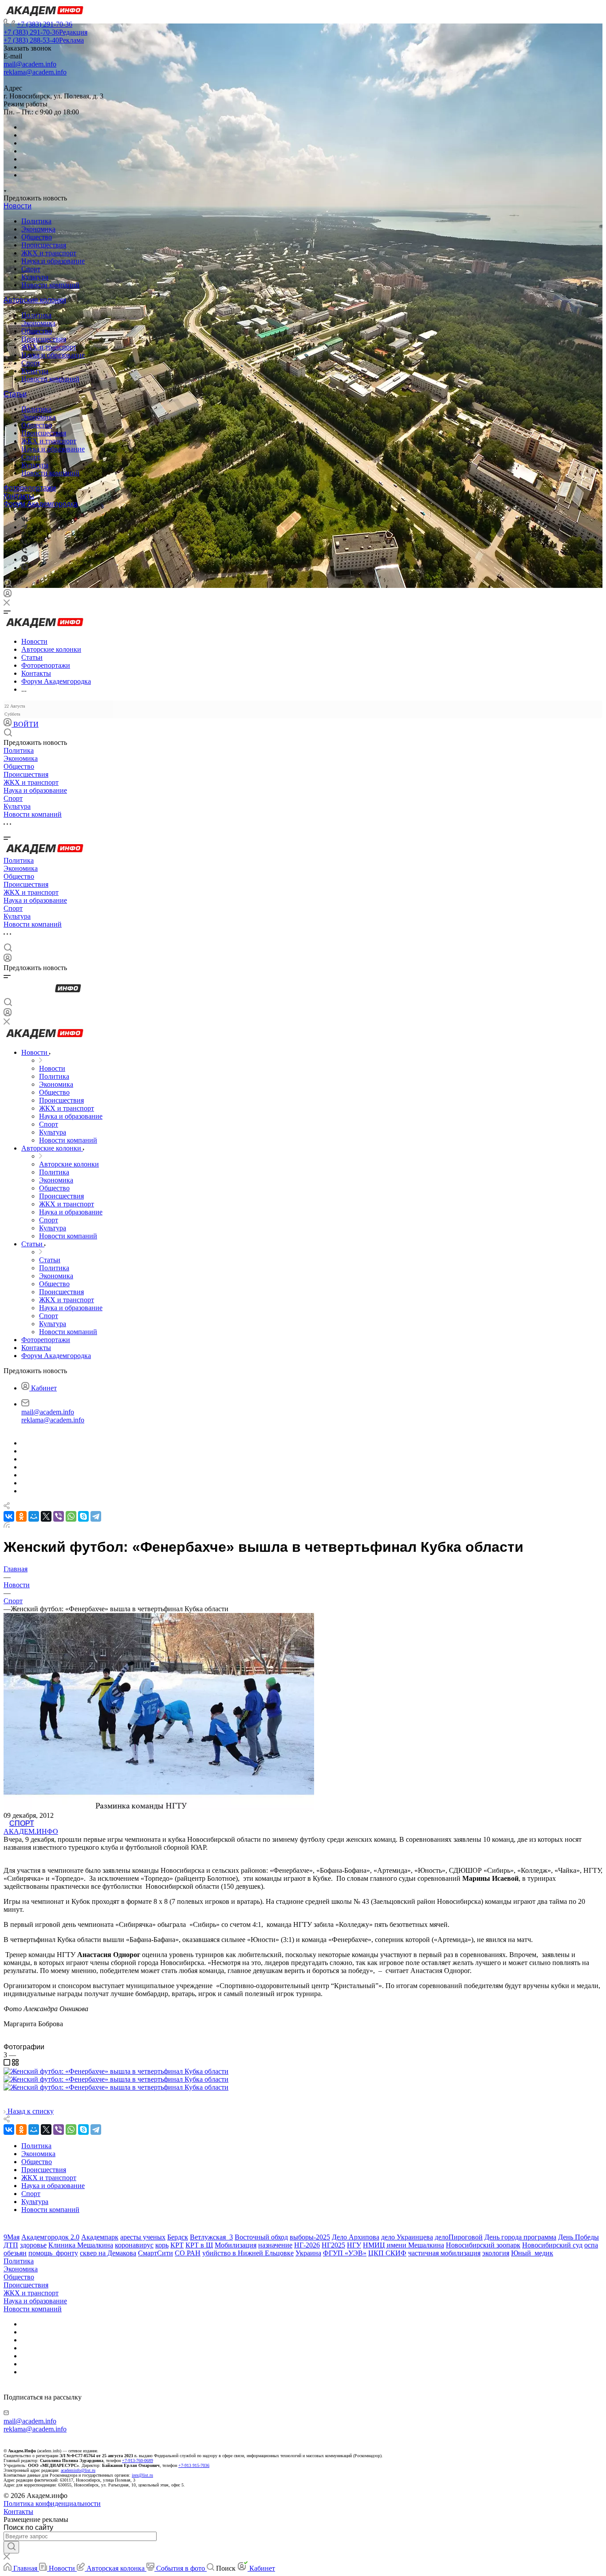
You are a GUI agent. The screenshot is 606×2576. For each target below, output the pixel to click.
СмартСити (155, 2253)
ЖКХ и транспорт (49, 253)
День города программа (520, 2237)
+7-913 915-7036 (194, 2465)
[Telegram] (24, 527)
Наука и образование (53, 261)
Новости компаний (50, 285)
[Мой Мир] (34, 1516)
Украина (308, 2253)
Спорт (31, 269)
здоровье (33, 2245)
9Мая (12, 2237)
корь (162, 2245)
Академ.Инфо (31, 1831)
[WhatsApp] (71, 1516)
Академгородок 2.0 (50, 2237)
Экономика (38, 229)
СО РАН (188, 2253)
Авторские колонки (35, 300)
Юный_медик (532, 2253)
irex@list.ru (142, 2475)
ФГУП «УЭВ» (345, 2253)
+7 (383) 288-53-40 (44, 40)
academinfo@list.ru (78, 2470)
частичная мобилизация (444, 2253)
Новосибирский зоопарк (483, 2245)
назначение (275, 2245)
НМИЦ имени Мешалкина (403, 2245)
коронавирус (134, 2245)
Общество (37, 237)
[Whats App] (25, 559)
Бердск (178, 2237)
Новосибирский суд (552, 2245)
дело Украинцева (407, 2237)
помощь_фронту (53, 2253)
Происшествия (44, 245)
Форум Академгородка (41, 504)
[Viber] (24, 543)
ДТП (11, 2245)
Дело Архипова (356, 2237)
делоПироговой (459, 2237)
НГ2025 (333, 2245)
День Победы (578, 2237)
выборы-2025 (310, 2237)
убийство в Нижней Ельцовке (248, 2253)
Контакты (19, 496)
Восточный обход (261, 2237)
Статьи (15, 394)
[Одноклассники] (23, 535)
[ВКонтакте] (25, 519)
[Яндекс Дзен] (25, 568)
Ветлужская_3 (211, 2237)
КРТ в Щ (199, 2245)
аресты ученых (143, 2237)
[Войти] (8, 595)
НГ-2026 (307, 2245)
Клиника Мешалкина (81, 2245)
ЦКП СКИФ (387, 2253)
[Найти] (11, 2547)
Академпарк (100, 2237)
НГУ (354, 2245)
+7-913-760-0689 (138, 2461)
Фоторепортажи (30, 488)
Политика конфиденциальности (52, 2504)
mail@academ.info (30, 64)
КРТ (177, 2245)
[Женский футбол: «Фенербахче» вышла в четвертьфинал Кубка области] (116, 2071)
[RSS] (7, 1525)
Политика (36, 221)
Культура (35, 277)
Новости (18, 206)
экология (496, 2253)
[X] (46, 1516)
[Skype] (83, 1516)
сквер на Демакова (108, 2253)
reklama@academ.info (35, 72)
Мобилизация (236, 2245)
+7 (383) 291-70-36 (45, 24)
